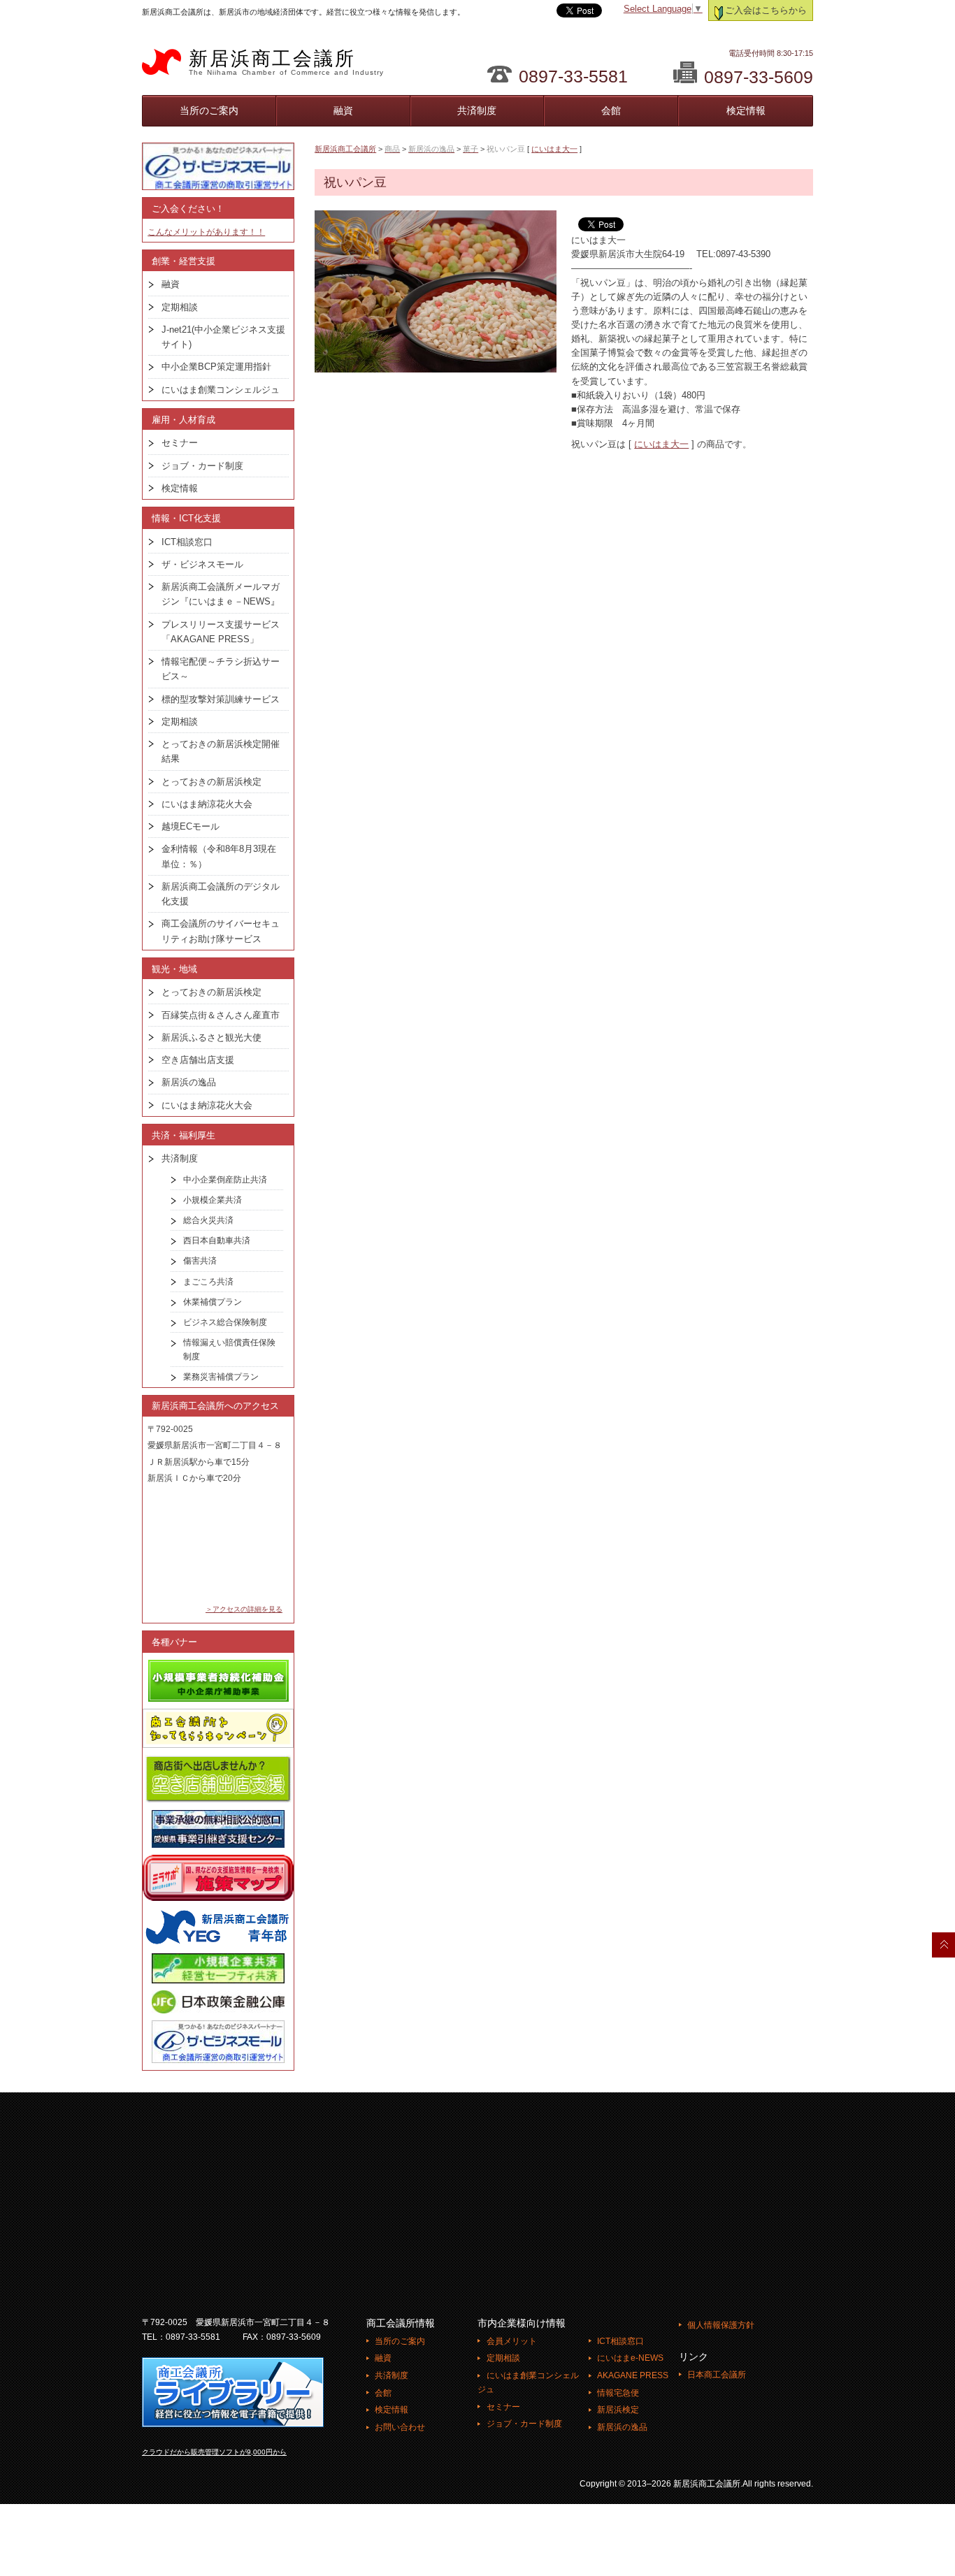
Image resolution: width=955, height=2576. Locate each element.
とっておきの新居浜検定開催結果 (221, 751)
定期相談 (180, 307)
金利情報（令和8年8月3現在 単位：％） (223, 856)
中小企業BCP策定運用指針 (216, 367)
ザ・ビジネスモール (202, 564)
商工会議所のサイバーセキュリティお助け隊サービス (221, 931)
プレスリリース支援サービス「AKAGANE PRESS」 (221, 632)
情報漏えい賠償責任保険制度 (229, 1349)
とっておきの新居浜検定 (211, 782)
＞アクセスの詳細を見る (244, 1609)
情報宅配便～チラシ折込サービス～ (221, 669)
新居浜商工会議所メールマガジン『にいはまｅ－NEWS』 (221, 594)
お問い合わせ (400, 2427)
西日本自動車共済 (217, 1240)
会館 (611, 110)
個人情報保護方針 (721, 2325)
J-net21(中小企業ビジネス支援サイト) (223, 337)
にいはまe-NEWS (630, 2358)
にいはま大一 (554, 149)
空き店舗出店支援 (198, 1060)
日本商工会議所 (717, 2375)
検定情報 (746, 110)
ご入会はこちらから (766, 10)
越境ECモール (191, 826)
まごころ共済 (208, 1282)
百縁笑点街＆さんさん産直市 (221, 1015)
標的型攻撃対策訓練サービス (221, 699)
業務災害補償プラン (221, 1377)
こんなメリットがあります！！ (206, 232)
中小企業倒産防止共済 (225, 1180)
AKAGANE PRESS (633, 2375)
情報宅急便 (618, 2393)
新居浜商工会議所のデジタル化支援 (221, 894)
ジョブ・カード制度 (202, 466)
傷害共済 (200, 1261)
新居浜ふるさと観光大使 (211, 1037)
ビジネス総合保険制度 (225, 1322)
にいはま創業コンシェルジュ (221, 390)
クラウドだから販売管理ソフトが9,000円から (214, 2452)
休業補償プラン (213, 1302)
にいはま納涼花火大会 (207, 804)
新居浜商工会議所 (286, 62)
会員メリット (511, 2341)
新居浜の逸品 (189, 1082)
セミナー (180, 443)
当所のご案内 (209, 110)
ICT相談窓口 (187, 542)
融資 (343, 110)
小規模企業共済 (213, 1200)
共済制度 (477, 110)
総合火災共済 (208, 1220)
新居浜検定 (618, 2410)
